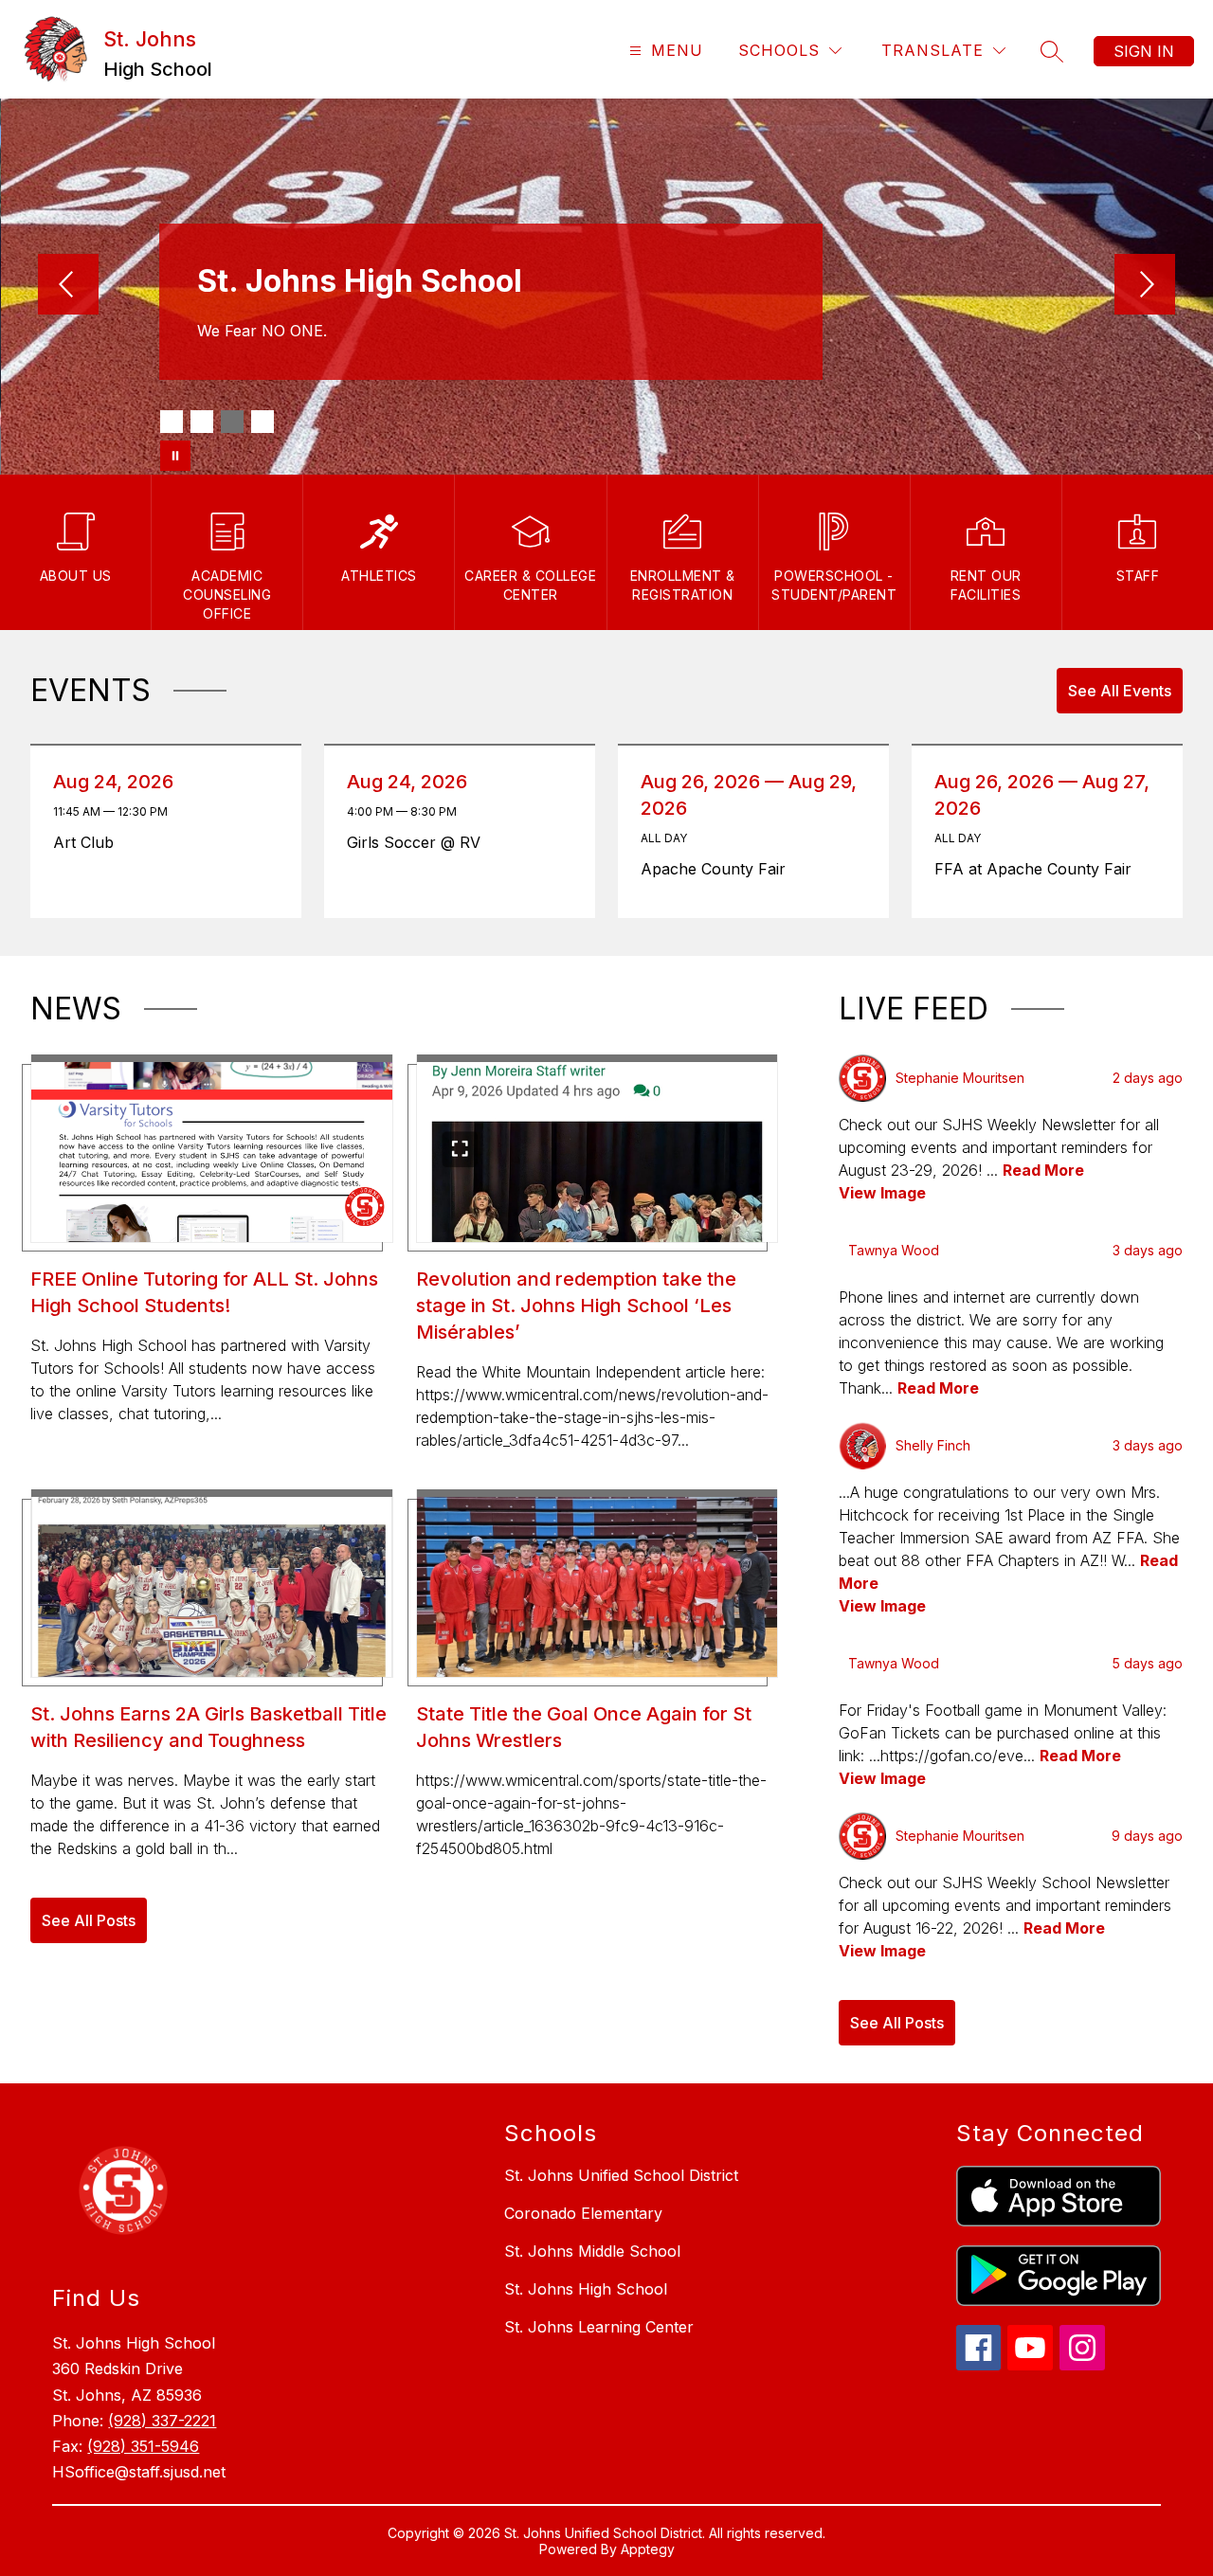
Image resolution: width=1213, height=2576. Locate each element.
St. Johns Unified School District (621, 2175)
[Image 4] (263, 422)
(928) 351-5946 (143, 2446)
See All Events (1120, 691)
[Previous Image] (68, 286)
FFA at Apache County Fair (1040, 869)
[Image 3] (232, 422)
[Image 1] (172, 422)
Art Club (89, 842)
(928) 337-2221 (162, 2421)
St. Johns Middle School (592, 2251)
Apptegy (648, 2549)
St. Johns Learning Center (599, 2327)
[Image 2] (202, 422)
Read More (1043, 1170)
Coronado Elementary (583, 2213)
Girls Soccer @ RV (419, 842)
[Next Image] (1145, 286)
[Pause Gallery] (175, 456)
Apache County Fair (720, 869)
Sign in (1144, 51)
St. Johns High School (586, 2289)
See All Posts (89, 1920)
